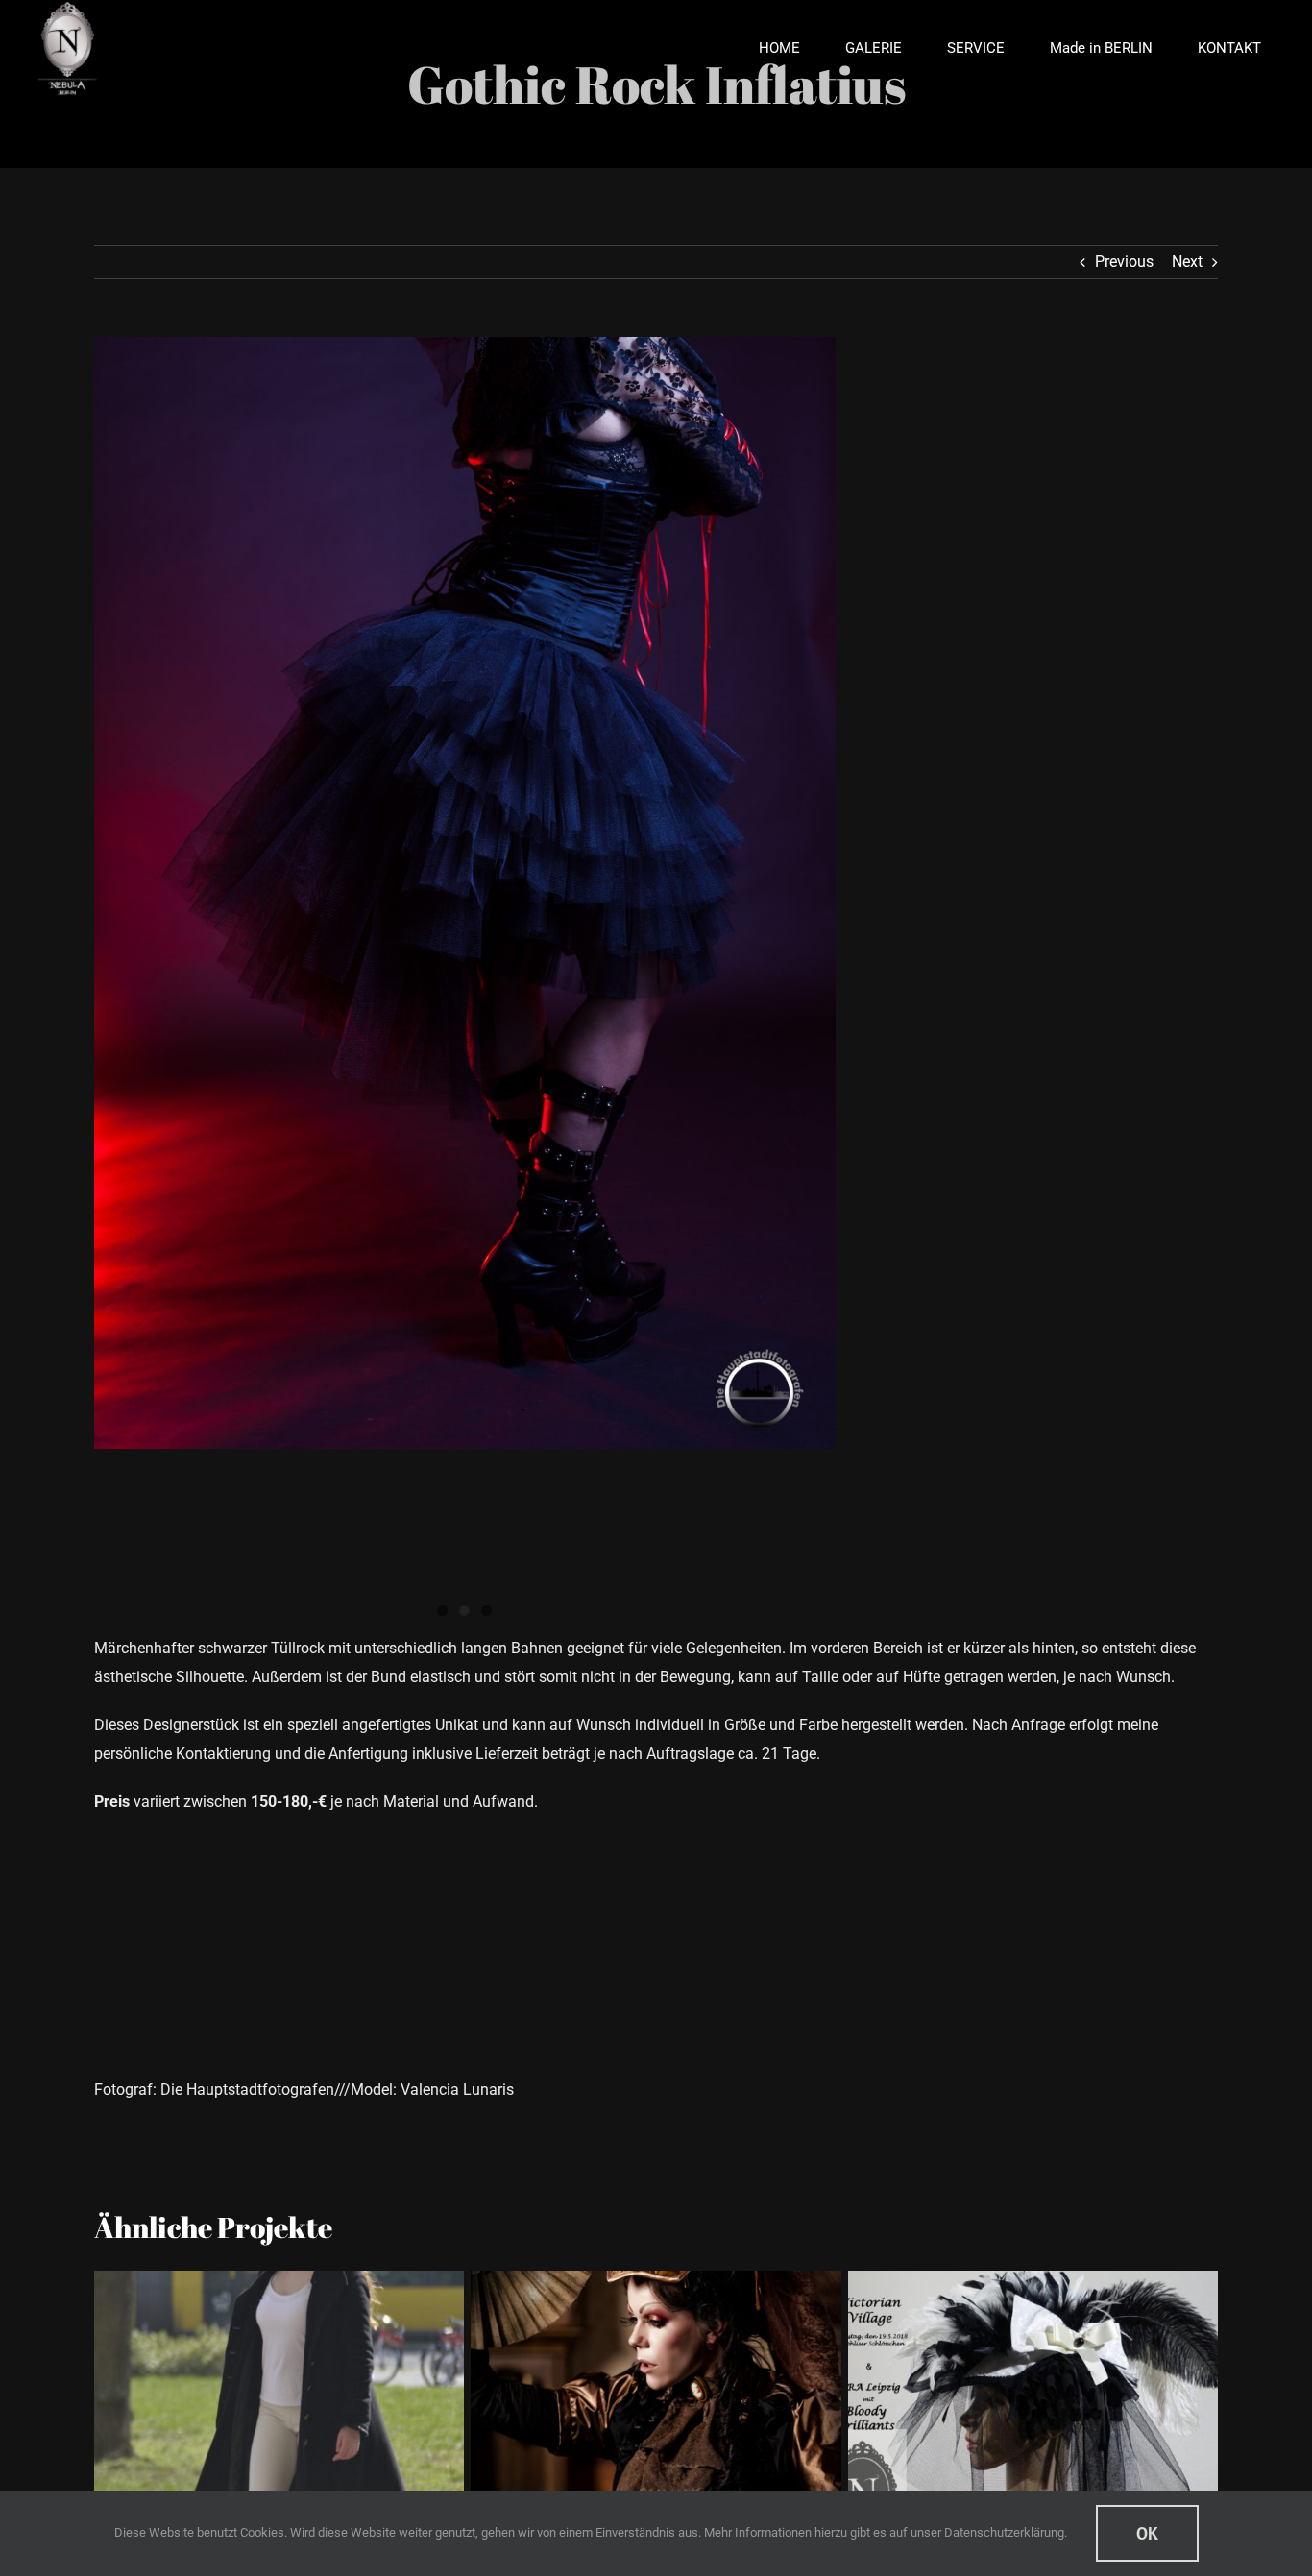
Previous (1124, 262)
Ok (1147, 2533)
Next (1187, 262)
